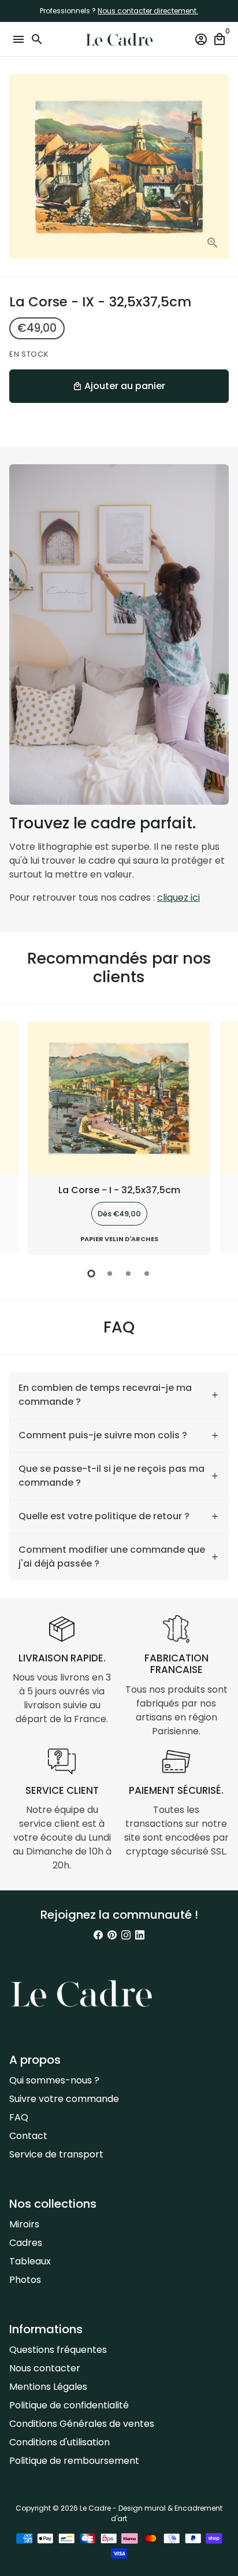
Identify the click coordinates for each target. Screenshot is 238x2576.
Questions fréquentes (58, 2350)
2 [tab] (110, 1274)
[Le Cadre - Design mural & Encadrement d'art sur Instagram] (126, 1935)
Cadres (26, 2243)
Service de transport (56, 2154)
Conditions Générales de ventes (82, 2424)
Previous (20, 1137)
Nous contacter (45, 2368)
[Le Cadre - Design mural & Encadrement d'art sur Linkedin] (140, 1935)
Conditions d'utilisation (59, 2442)
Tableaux (30, 2261)
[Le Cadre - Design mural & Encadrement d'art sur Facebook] (98, 1935)
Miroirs (24, 2224)
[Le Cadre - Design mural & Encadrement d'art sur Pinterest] (112, 1935)
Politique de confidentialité (69, 2405)
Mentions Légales (48, 2387)
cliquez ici (178, 897)
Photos (25, 2280)
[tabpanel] (119, 1139)
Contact (28, 2136)
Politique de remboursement (74, 2461)
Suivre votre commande (64, 2099)
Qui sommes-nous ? (54, 2080)
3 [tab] (128, 1274)
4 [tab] (147, 1274)
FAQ (19, 2117)
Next (218, 1137)
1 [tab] (91, 1274)
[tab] (119, 1395)
